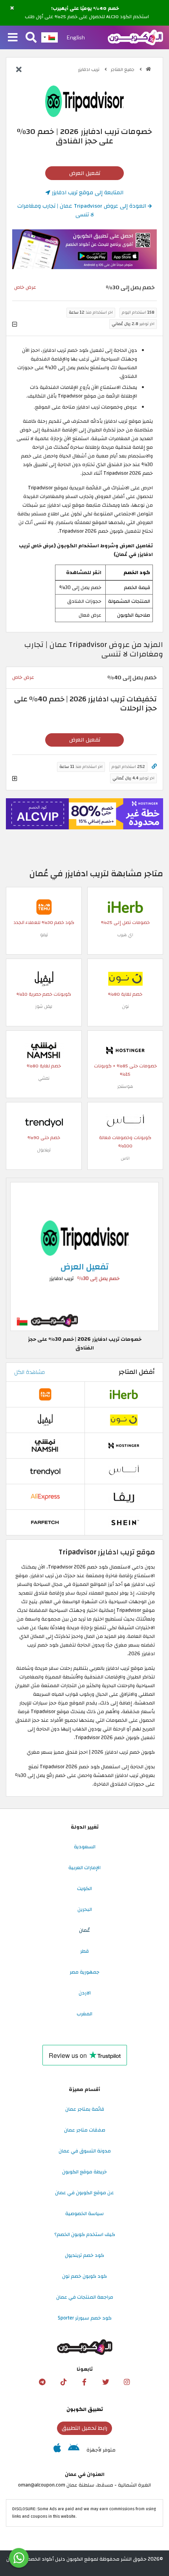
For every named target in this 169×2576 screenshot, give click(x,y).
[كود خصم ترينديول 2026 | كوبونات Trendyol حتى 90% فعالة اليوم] (44, 1122)
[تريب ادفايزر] (84, 101)
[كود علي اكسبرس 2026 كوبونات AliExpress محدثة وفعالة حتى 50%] (45, 1496)
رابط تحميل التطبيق (84, 2428)
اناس (125, 1158)
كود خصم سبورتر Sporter (85, 2318)
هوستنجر (125, 1086)
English (76, 37)
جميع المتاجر (123, 70)
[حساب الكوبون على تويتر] (106, 2382)
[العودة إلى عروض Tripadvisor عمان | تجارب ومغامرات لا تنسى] (19, 70)
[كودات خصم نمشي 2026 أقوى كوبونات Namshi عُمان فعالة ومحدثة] (44, 1050)
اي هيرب (125, 935)
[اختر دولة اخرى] (50, 37)
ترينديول (44, 1150)
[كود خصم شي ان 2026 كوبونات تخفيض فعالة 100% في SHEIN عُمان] (124, 1522)
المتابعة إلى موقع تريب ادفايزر (87, 192)
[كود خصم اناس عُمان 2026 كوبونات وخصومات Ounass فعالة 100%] (125, 1122)
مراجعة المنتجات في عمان (85, 2297)
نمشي (44, 1078)
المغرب (84, 2014)
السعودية (85, 1847)
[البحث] (31, 38)
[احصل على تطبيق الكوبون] (84, 249)
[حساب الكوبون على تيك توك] (63, 2382)
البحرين (85, 1909)
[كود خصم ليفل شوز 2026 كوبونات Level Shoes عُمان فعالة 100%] (44, 979)
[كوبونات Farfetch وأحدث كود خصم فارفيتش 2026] (45, 1522)
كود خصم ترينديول (84, 2255)
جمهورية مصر (84, 1972)
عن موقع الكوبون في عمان (84, 2193)
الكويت (84, 1888)
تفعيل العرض (85, 173)
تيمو (44, 935)
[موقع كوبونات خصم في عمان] (148, 69)
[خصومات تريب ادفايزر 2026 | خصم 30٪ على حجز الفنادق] (84, 1256)
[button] (12, 8)
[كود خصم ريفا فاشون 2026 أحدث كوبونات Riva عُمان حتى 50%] (124, 1496)
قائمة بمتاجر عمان (85, 2109)
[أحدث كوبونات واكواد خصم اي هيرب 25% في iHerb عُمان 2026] (125, 907)
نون (125, 1006)
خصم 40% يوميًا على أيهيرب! (85, 9)
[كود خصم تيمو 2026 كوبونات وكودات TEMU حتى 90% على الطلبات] (44, 907)
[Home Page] (135, 37)
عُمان (84, 1930)
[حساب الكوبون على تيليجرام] (42, 2382)
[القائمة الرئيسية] (13, 38)
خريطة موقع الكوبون (84, 2172)
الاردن (85, 1993)
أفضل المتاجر (137, 1372)
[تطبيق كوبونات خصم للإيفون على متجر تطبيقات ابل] (57, 2450)
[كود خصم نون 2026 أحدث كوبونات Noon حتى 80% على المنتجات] (125, 979)
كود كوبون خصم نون (84, 2276)
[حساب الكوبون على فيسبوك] (84, 2382)
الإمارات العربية (84, 1868)
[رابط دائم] (154, 767)
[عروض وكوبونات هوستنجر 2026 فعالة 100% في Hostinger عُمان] (125, 1050)
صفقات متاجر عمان (85, 2130)
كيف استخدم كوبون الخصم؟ (85, 2234)
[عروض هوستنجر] (84, 814)
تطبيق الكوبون (85, 2409)
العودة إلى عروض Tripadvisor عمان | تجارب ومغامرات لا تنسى (83, 210)
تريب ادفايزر (89, 70)
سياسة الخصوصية (84, 2214)
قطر (84, 1951)
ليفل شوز (44, 1006)
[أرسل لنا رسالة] (19, 2558)
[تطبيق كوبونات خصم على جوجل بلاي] (74, 2450)
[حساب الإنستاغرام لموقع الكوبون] (127, 2382)
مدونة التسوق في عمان (85, 2151)
